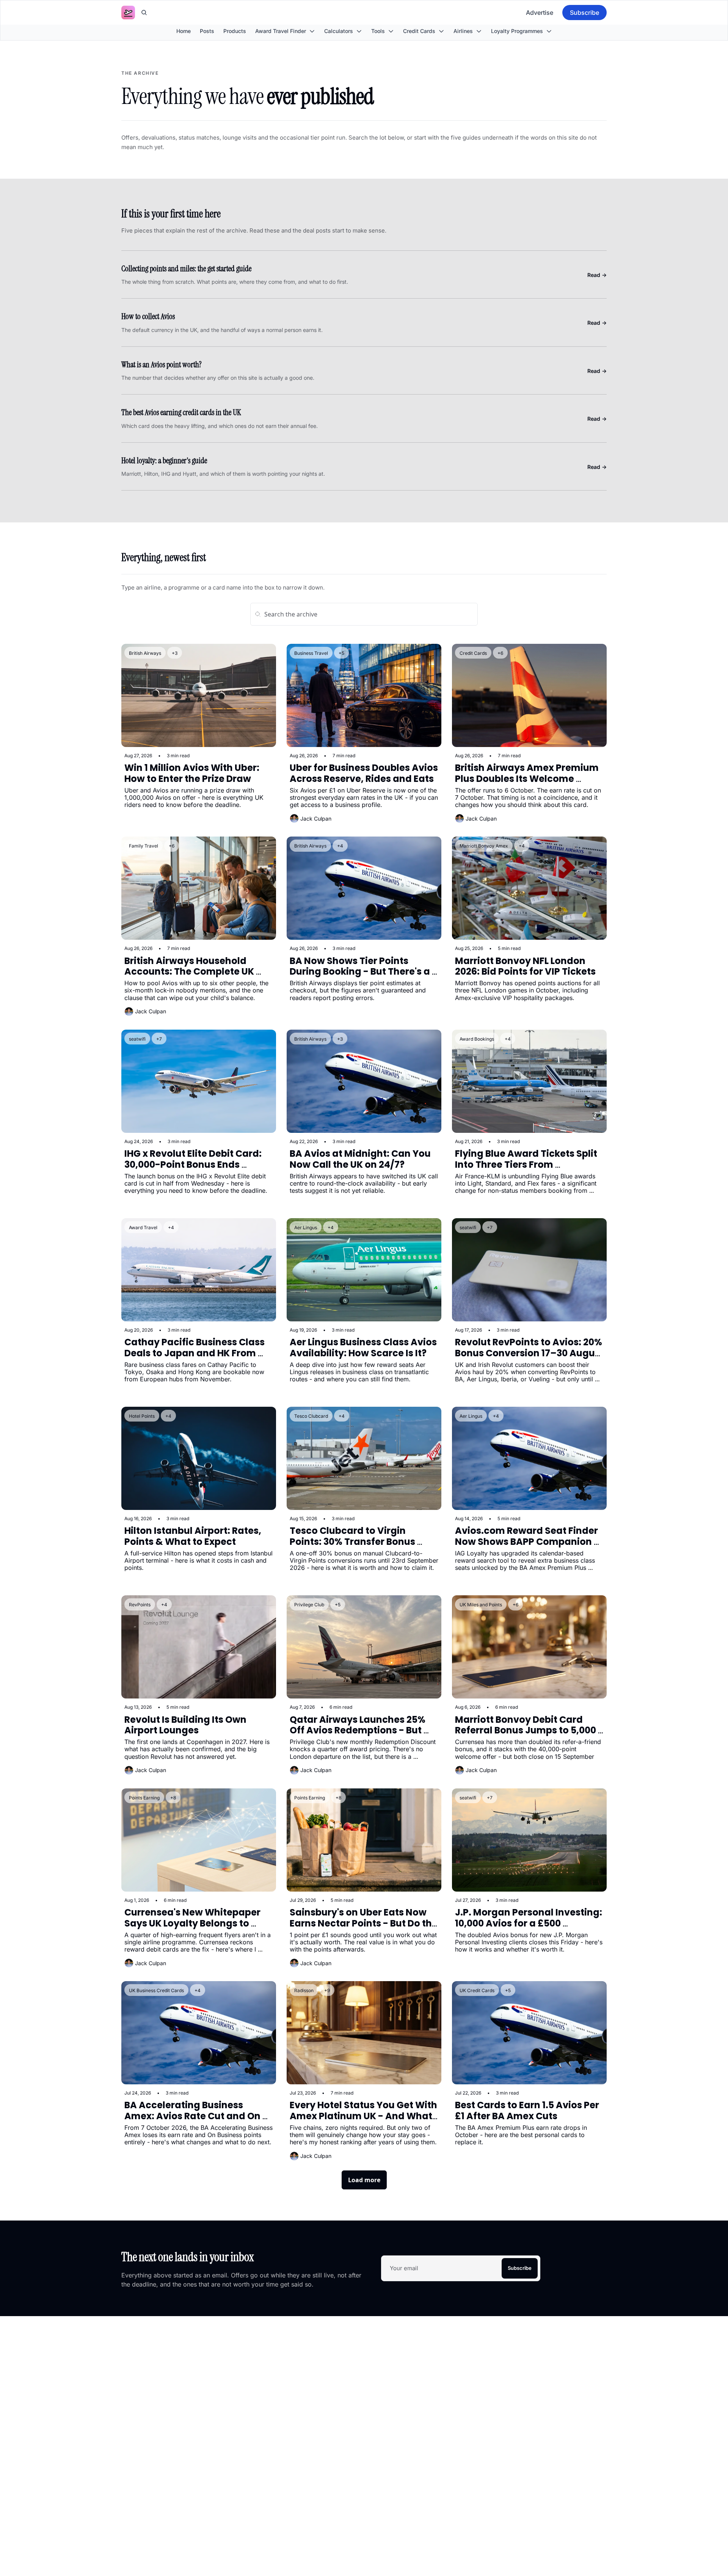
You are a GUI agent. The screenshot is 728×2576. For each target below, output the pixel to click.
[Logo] (128, 13)
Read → (597, 275)
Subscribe (520, 2268)
